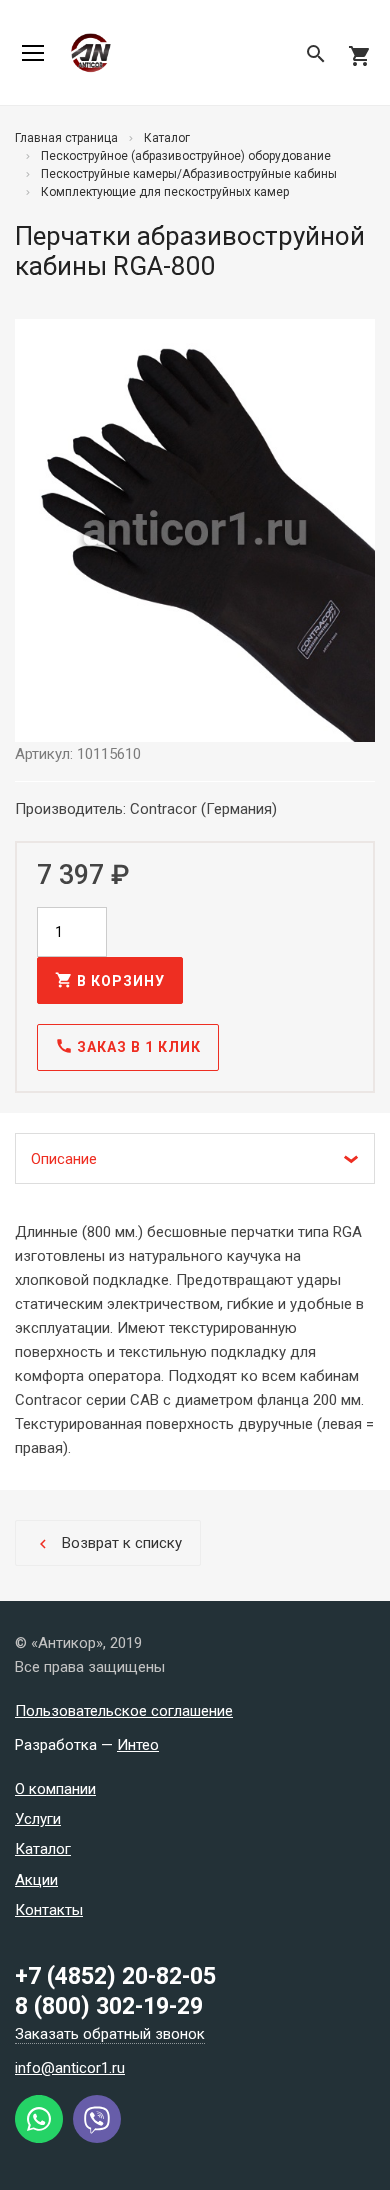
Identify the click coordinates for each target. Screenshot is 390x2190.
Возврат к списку (108, 1543)
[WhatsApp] (39, 2138)
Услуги (38, 1819)
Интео (138, 1745)
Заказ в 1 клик (128, 1046)
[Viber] (97, 2138)
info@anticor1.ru (70, 2068)
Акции (36, 1880)
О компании (55, 1789)
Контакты (49, 1910)
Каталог (43, 1849)
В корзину (110, 980)
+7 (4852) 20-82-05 (115, 1976)
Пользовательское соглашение (124, 1711)
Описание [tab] (64, 1159)
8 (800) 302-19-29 (109, 2006)
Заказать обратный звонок (110, 2034)
